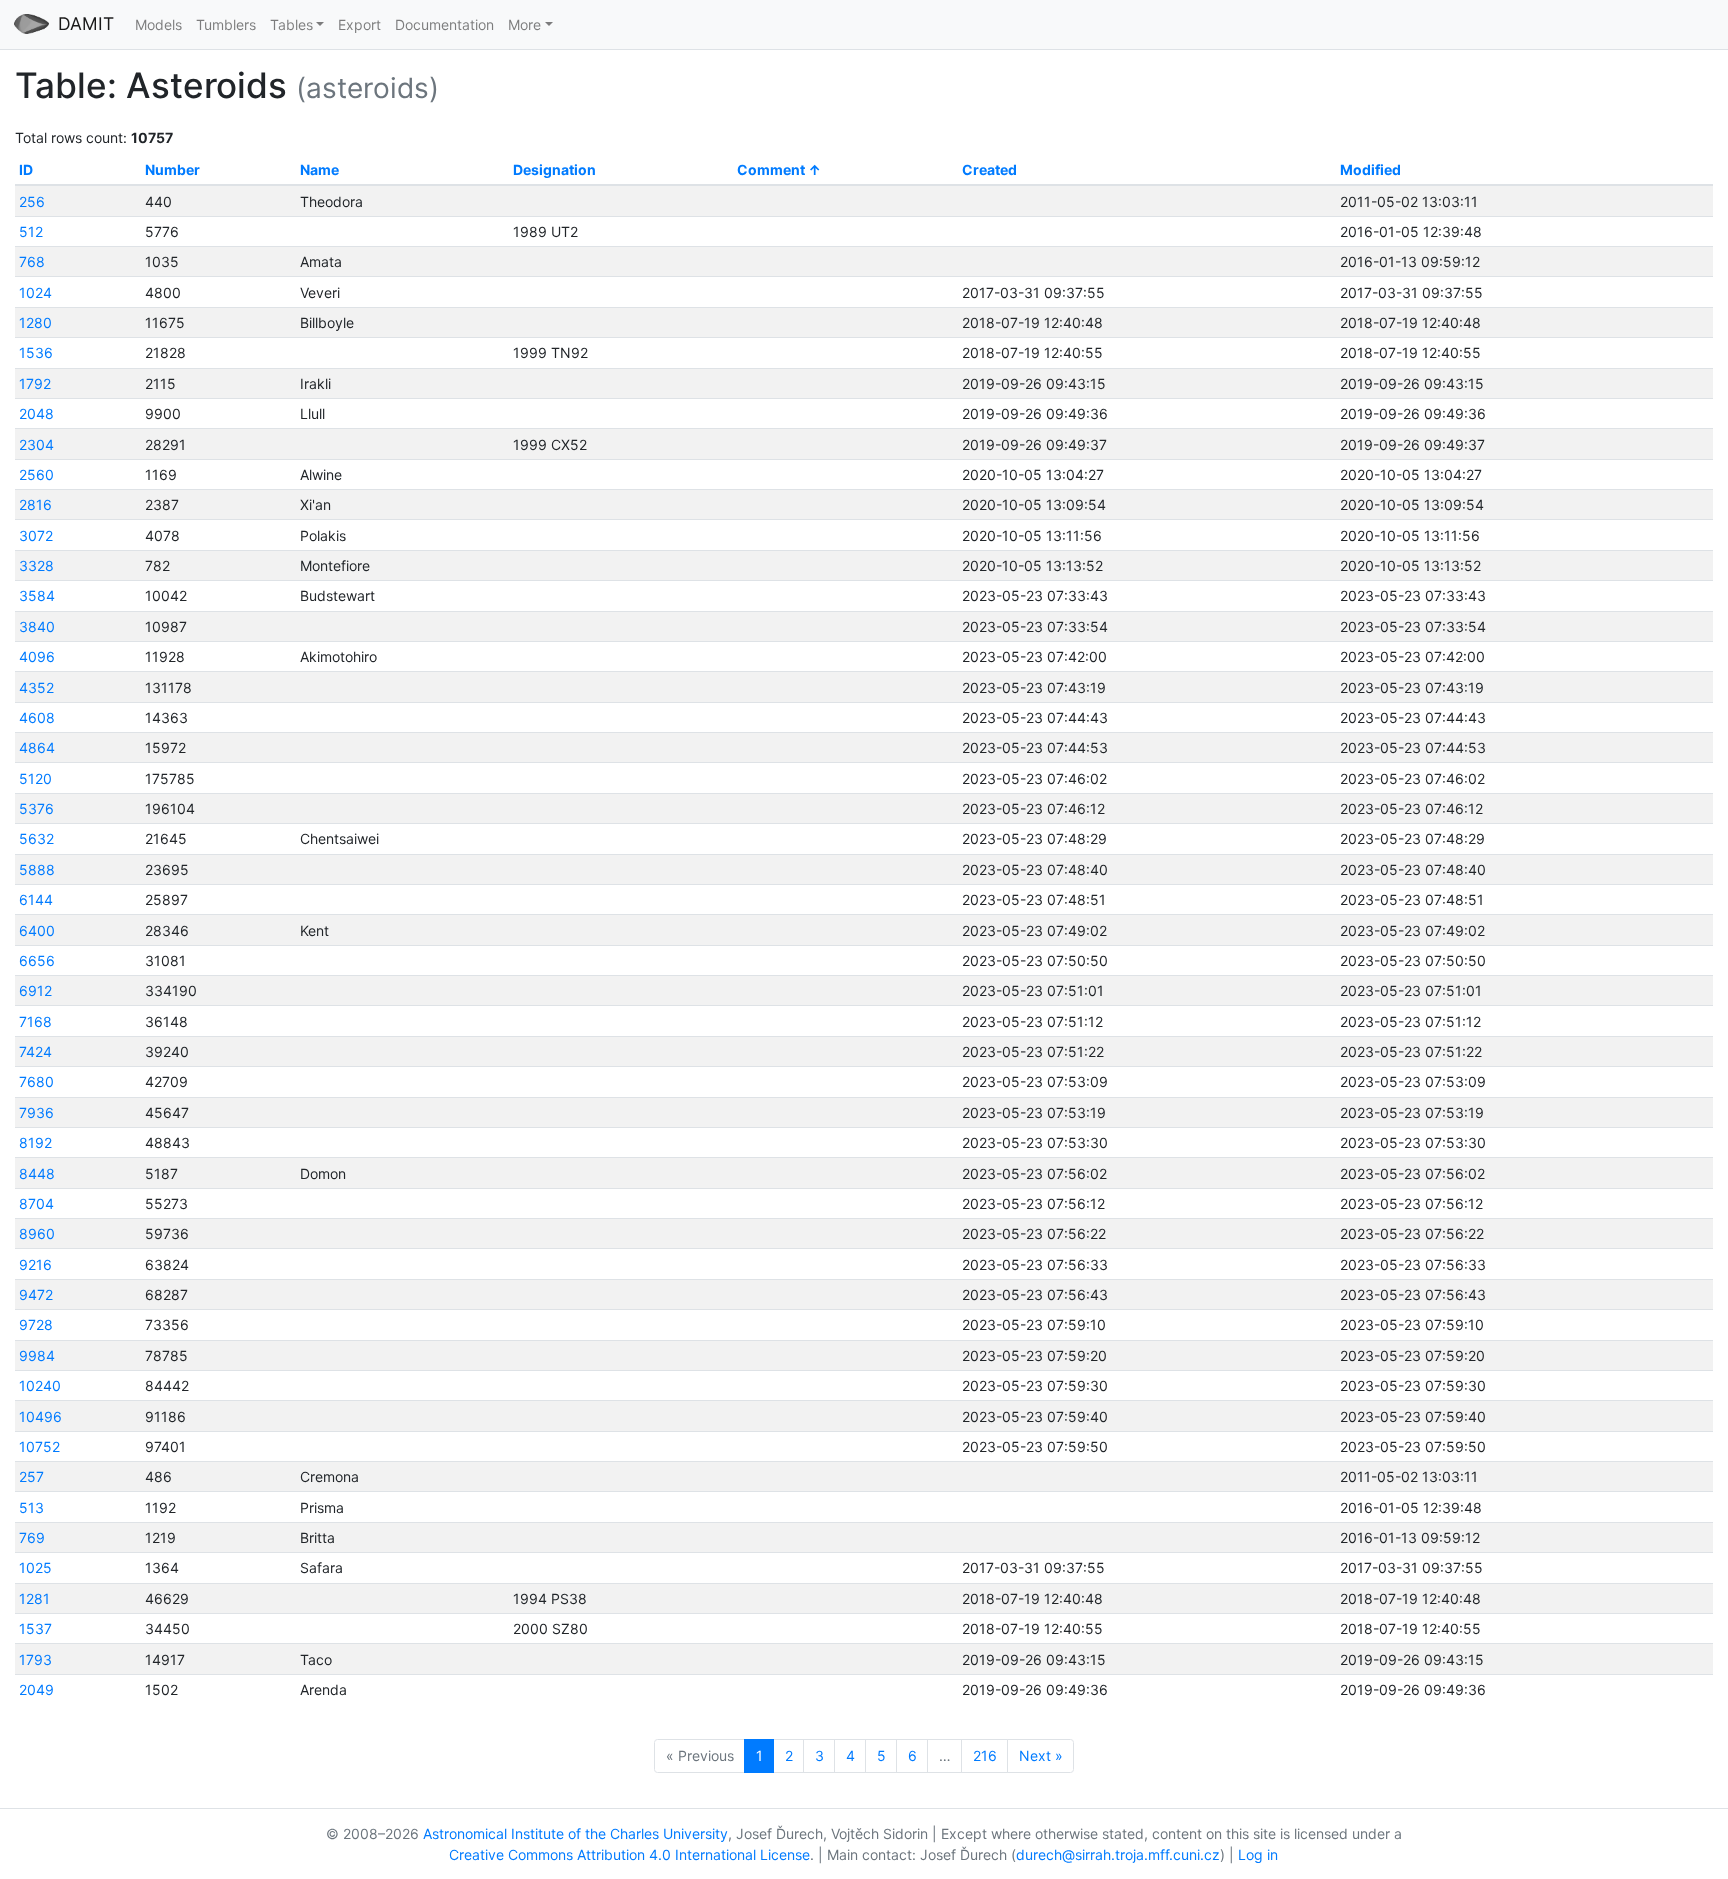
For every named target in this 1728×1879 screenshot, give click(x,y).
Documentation (444, 24)
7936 (36, 1112)
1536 (36, 352)
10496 (40, 1416)
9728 (36, 1324)
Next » (1041, 1755)
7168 (35, 1021)
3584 (37, 595)
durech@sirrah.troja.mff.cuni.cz (1118, 1854)
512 (31, 231)
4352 (36, 687)
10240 (40, 1385)
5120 (35, 778)
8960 (37, 1233)
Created (989, 169)
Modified (1370, 169)
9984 (37, 1355)
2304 (36, 444)
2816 (35, 504)
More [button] (524, 24)
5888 (37, 869)
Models (158, 24)
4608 (37, 717)
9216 (35, 1264)
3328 (36, 565)
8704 (36, 1203)
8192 (35, 1142)
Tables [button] (291, 24)
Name (319, 169)
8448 (37, 1173)
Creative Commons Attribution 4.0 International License (629, 1854)
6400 (37, 930)
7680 (36, 1081)
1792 (35, 383)
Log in (1258, 1854)
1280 (35, 322)
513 (31, 1507)
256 (32, 201)
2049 (36, 1689)
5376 (36, 808)
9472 (36, 1294)
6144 (36, 899)
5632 (36, 838)
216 (985, 1755)
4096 (37, 656)
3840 (37, 626)
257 (31, 1476)
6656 (37, 960)
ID (26, 169)
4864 (37, 747)
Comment (771, 169)
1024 (35, 292)
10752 (39, 1446)
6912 (35, 990)
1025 (35, 1567)
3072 (36, 535)
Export (359, 24)
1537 (35, 1628)
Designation (554, 169)
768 (32, 261)
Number (172, 169)
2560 (36, 474)
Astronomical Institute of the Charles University (575, 1833)
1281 (34, 1598)
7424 (35, 1051)
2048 (36, 413)
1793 (35, 1659)
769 (32, 1537)
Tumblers (226, 24)
